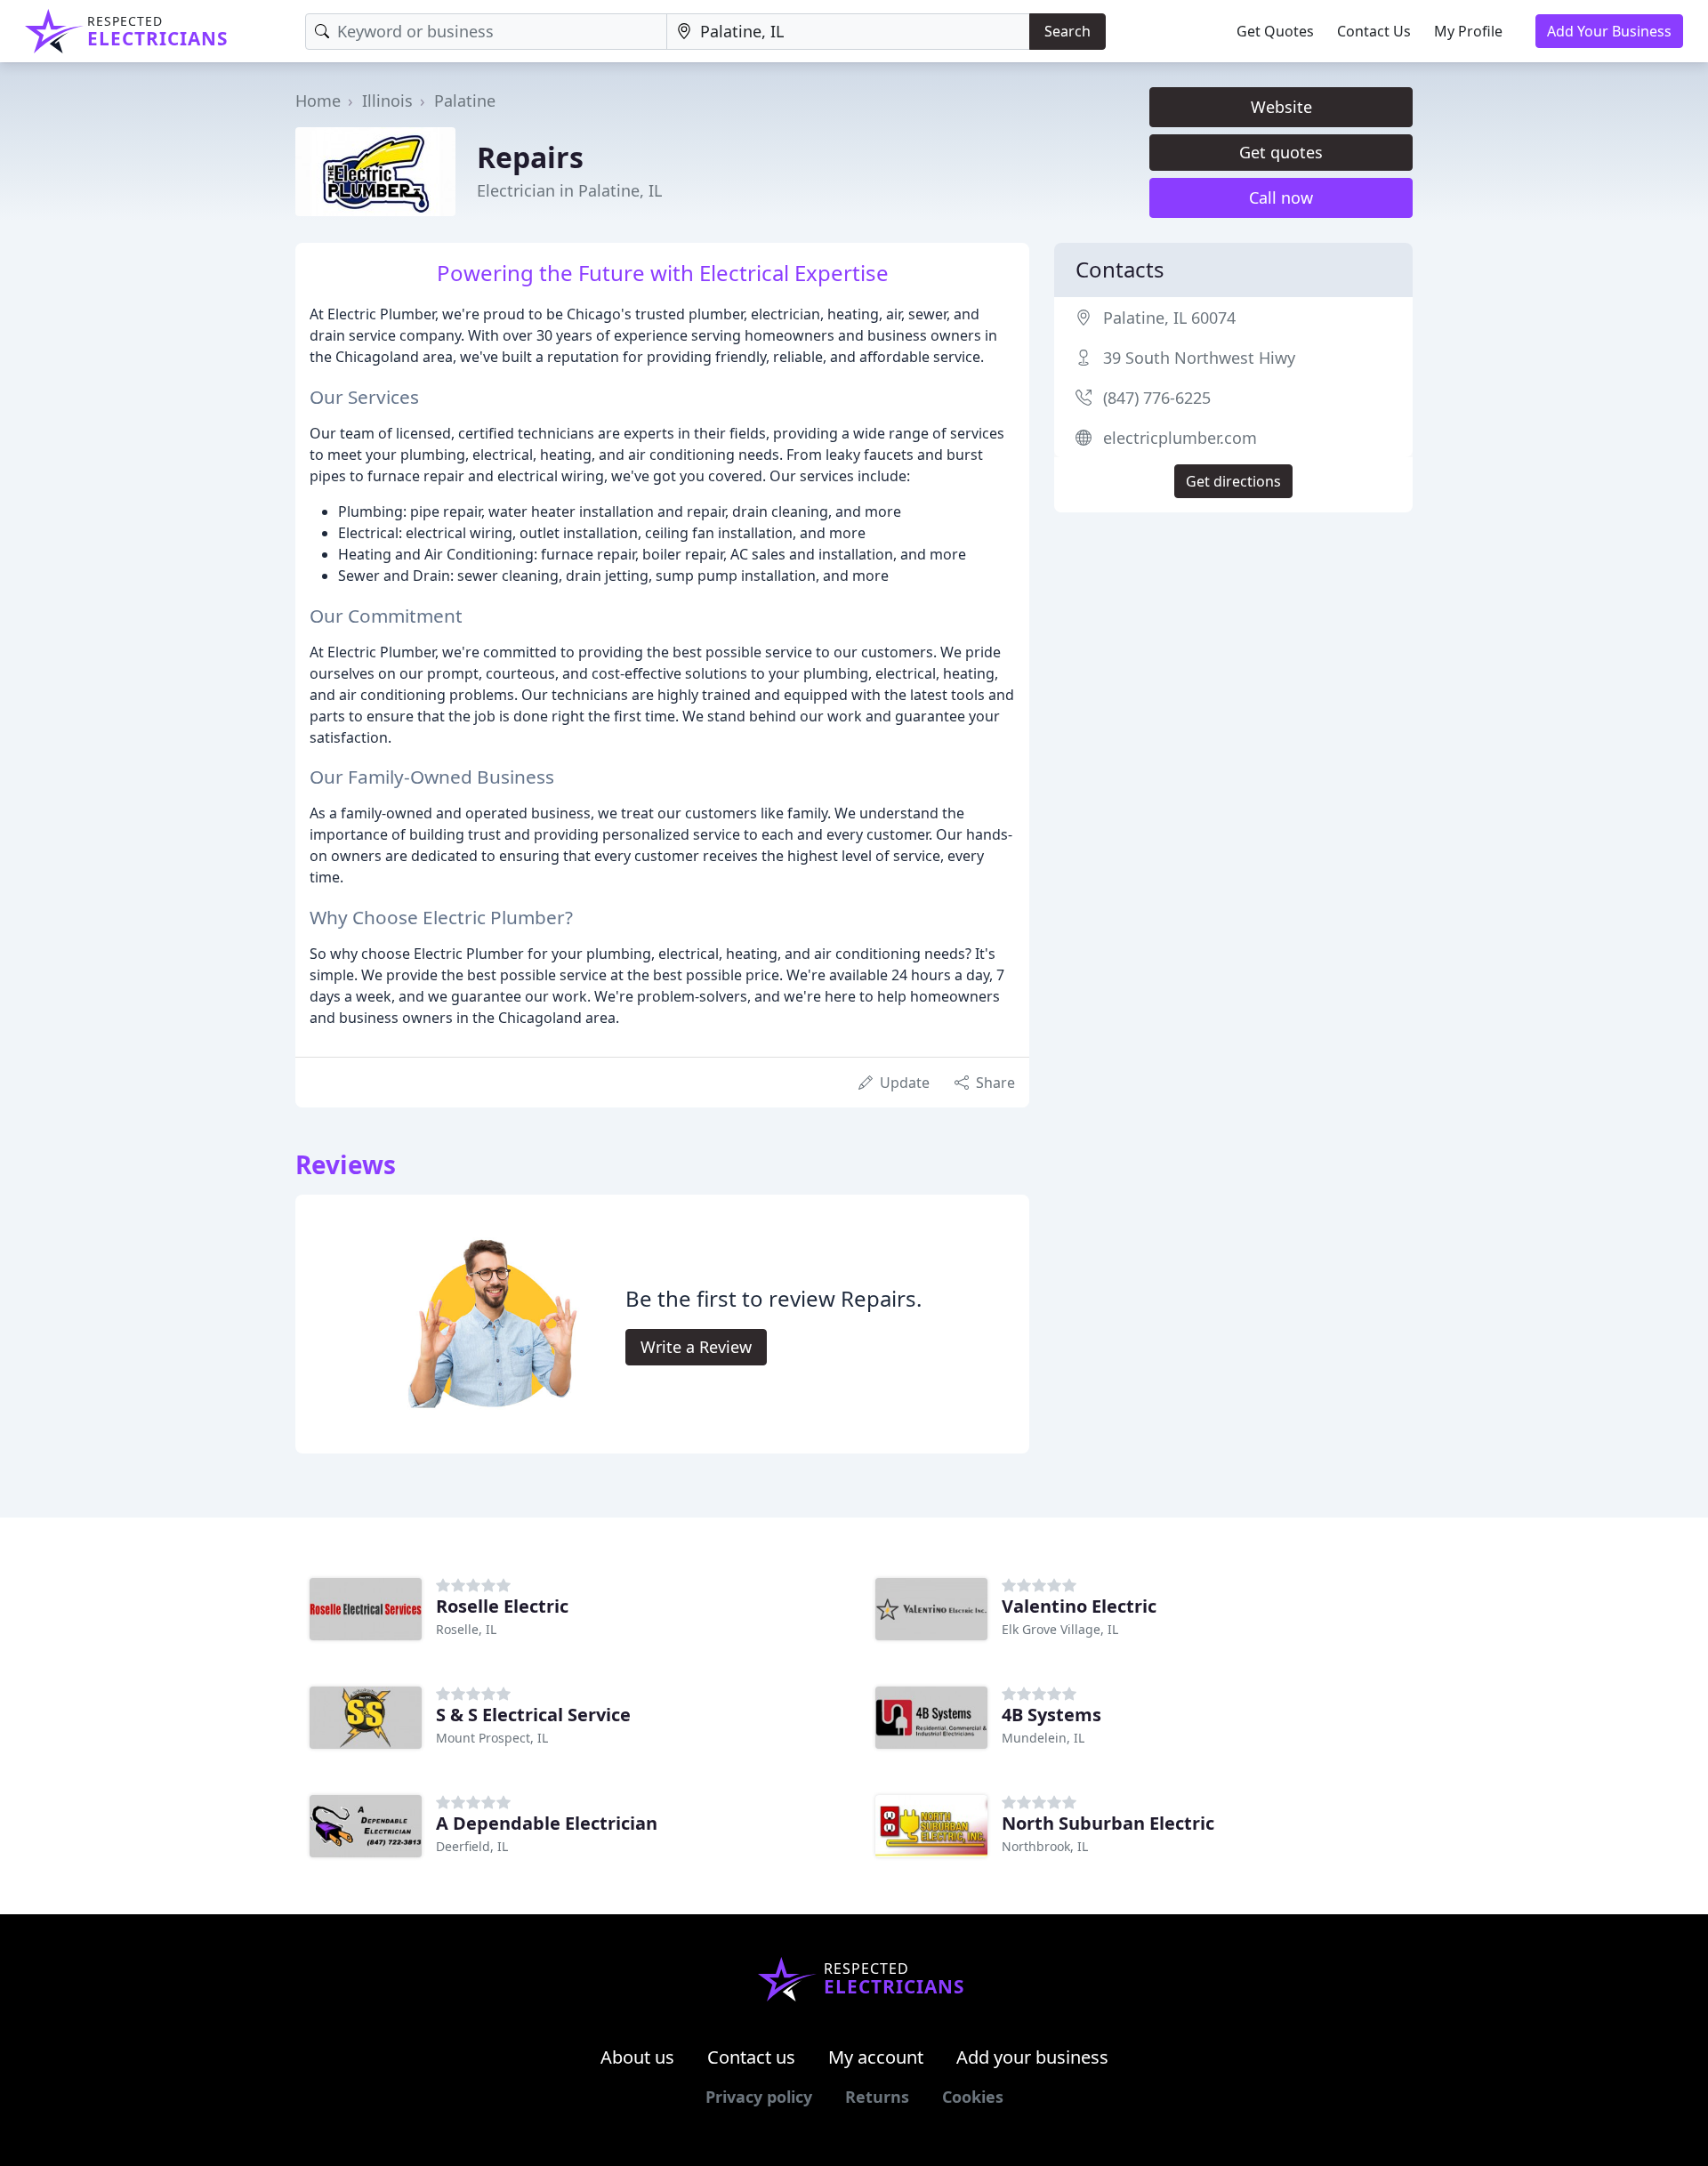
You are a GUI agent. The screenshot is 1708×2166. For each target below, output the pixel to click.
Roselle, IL (466, 1629)
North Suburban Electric (1108, 1823)
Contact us (751, 2057)
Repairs (530, 157)
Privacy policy (759, 2097)
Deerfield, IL (472, 1846)
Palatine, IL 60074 (1169, 318)
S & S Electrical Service (533, 1715)
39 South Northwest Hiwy (1199, 358)
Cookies (973, 2097)
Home (318, 101)
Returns (877, 2097)
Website (1281, 107)
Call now (1281, 197)
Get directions (1233, 481)
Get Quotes (1275, 31)
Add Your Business (1609, 31)
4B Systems (1051, 1715)
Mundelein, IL (1043, 1738)
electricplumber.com (1180, 438)
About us (637, 2057)
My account (876, 2057)
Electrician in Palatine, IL (569, 190)
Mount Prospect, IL (492, 1738)
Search (1067, 31)
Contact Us (1374, 31)
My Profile (1468, 31)
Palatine (465, 101)
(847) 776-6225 (1157, 398)
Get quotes (1281, 152)
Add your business (1032, 2057)
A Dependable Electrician (547, 1823)
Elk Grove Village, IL (1060, 1629)
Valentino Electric (1079, 1606)
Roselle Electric (502, 1606)
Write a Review (696, 1347)
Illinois (387, 101)
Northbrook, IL (1045, 1846)
